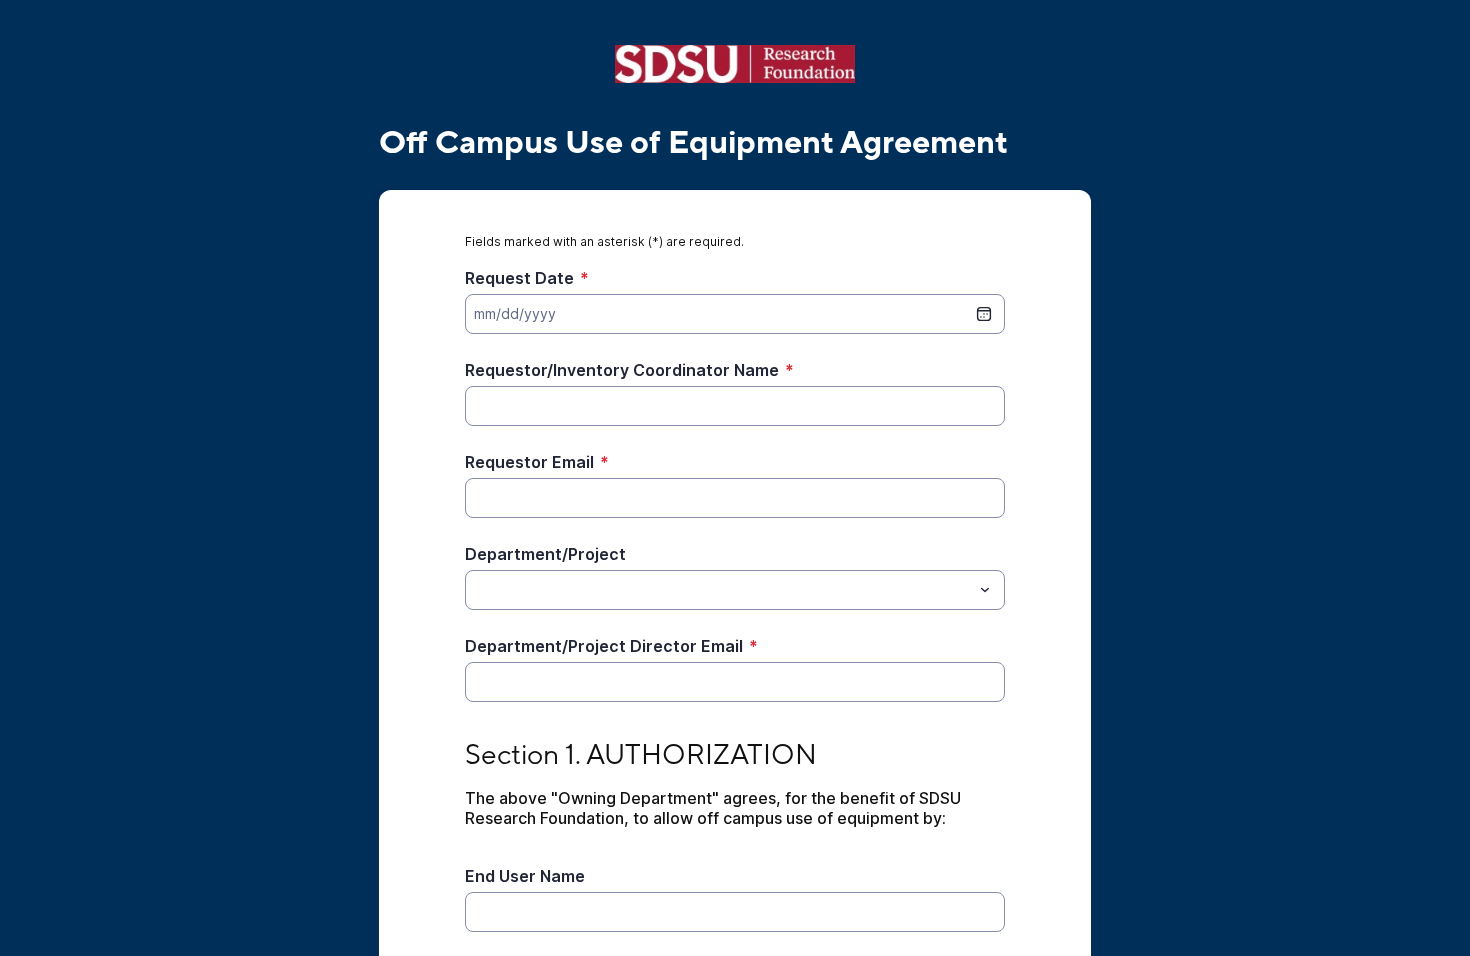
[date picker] (984, 314)
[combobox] (735, 590)
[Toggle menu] (985, 590)
